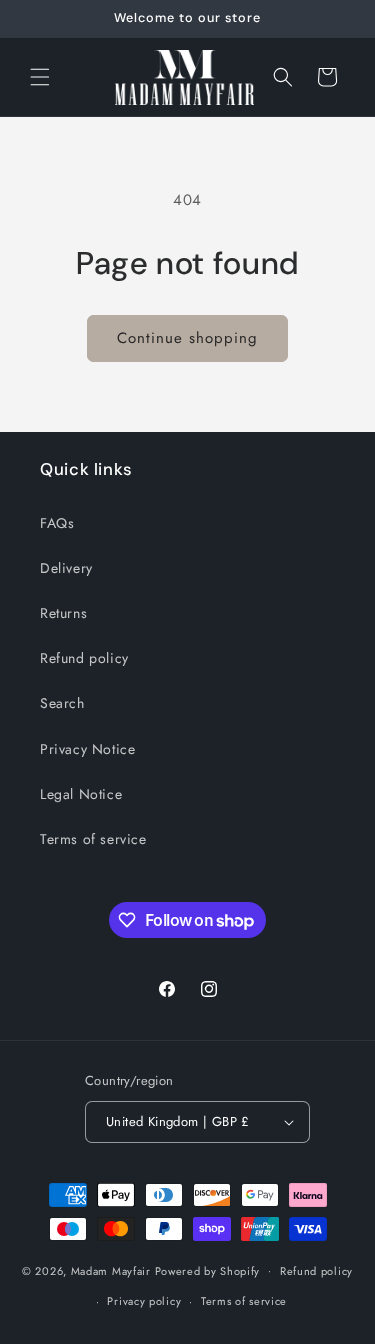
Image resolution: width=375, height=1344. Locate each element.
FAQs (57, 523)
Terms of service (93, 839)
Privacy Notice (87, 749)
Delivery (66, 568)
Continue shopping (187, 338)
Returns (63, 613)
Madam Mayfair (111, 1270)
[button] (40, 77)
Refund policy (84, 658)
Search (62, 703)
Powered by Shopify (208, 1270)
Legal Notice (81, 794)
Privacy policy (144, 1301)
